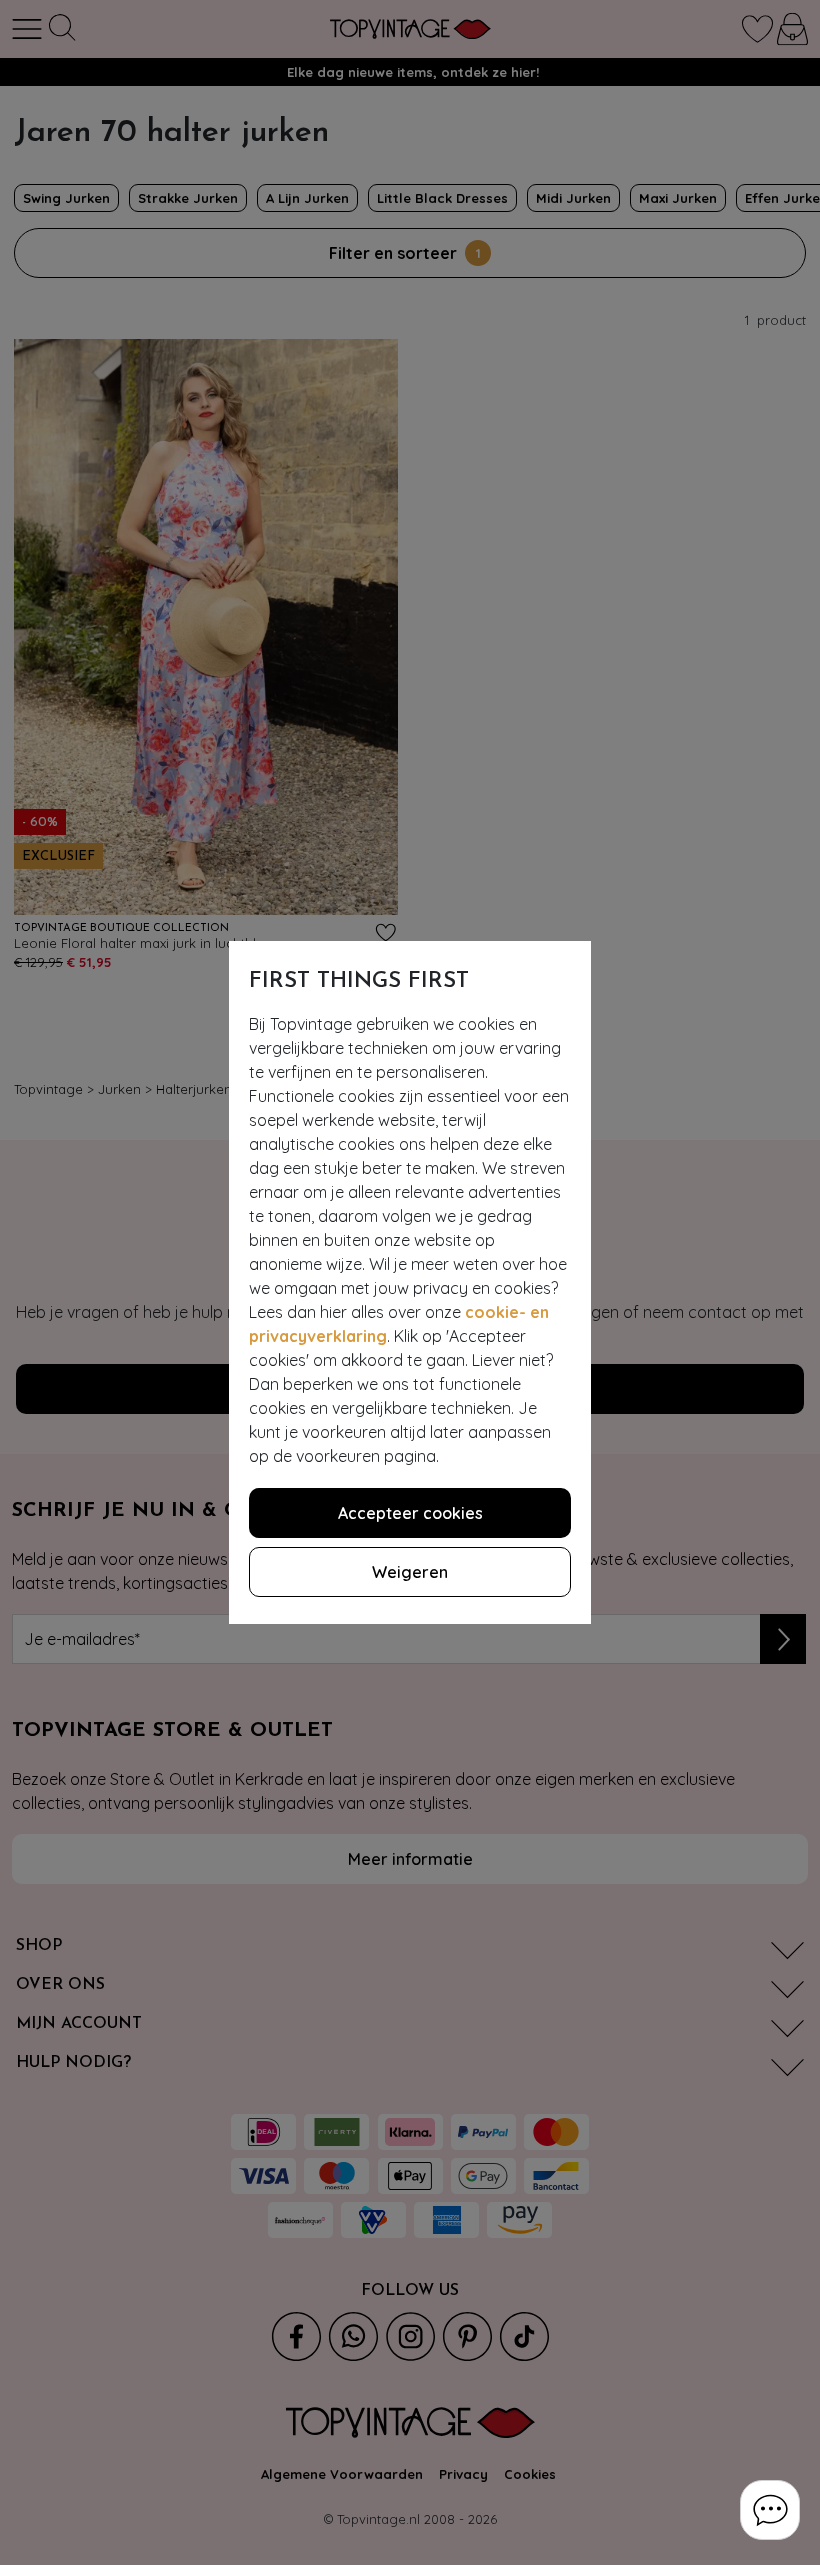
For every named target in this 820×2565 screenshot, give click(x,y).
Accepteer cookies (410, 1513)
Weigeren (410, 1572)
